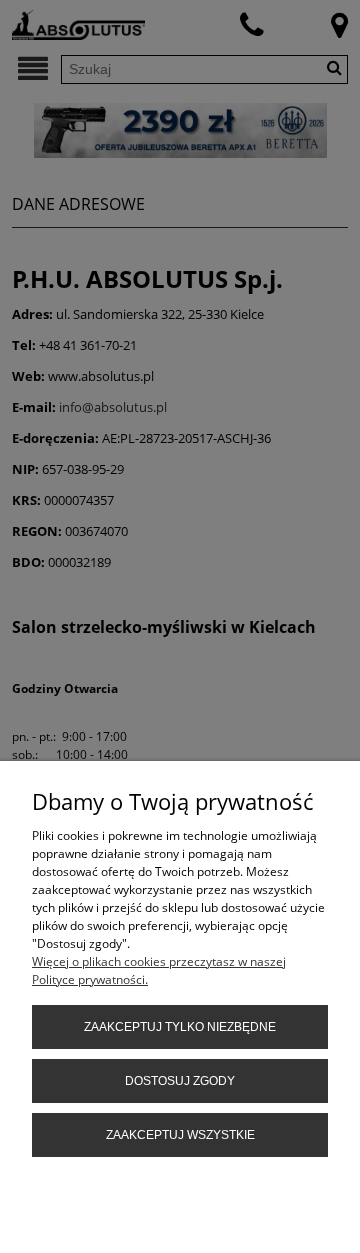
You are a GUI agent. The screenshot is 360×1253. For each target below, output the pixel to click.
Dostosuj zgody (180, 1081)
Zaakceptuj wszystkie (180, 1135)
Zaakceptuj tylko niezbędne (180, 1027)
